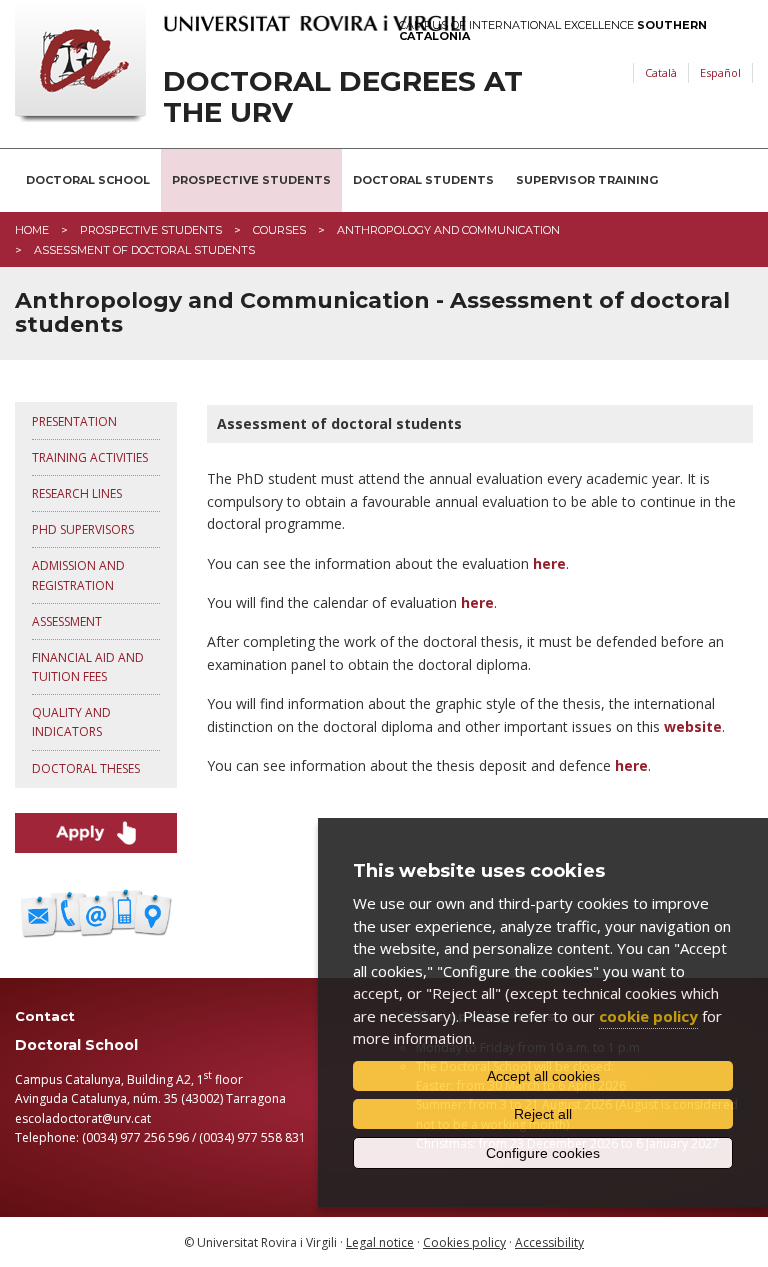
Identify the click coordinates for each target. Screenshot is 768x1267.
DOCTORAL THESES (86, 768)
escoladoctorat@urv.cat (83, 1118)
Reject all (543, 1114)
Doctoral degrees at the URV (343, 97)
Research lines (77, 493)
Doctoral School (88, 180)
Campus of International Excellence (553, 31)
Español (720, 72)
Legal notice (380, 1242)
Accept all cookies (543, 1076)
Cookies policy (464, 1242)
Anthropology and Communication (448, 230)
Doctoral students (423, 180)
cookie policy (648, 1016)
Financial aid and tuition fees (88, 667)
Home (32, 230)
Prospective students (251, 180)
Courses (279, 230)
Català (661, 72)
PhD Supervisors (83, 529)
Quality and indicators (71, 722)
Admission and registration (78, 575)
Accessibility (549, 1242)
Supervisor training (587, 180)
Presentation (74, 421)
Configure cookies (543, 1153)
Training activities (90, 457)
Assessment (67, 621)
